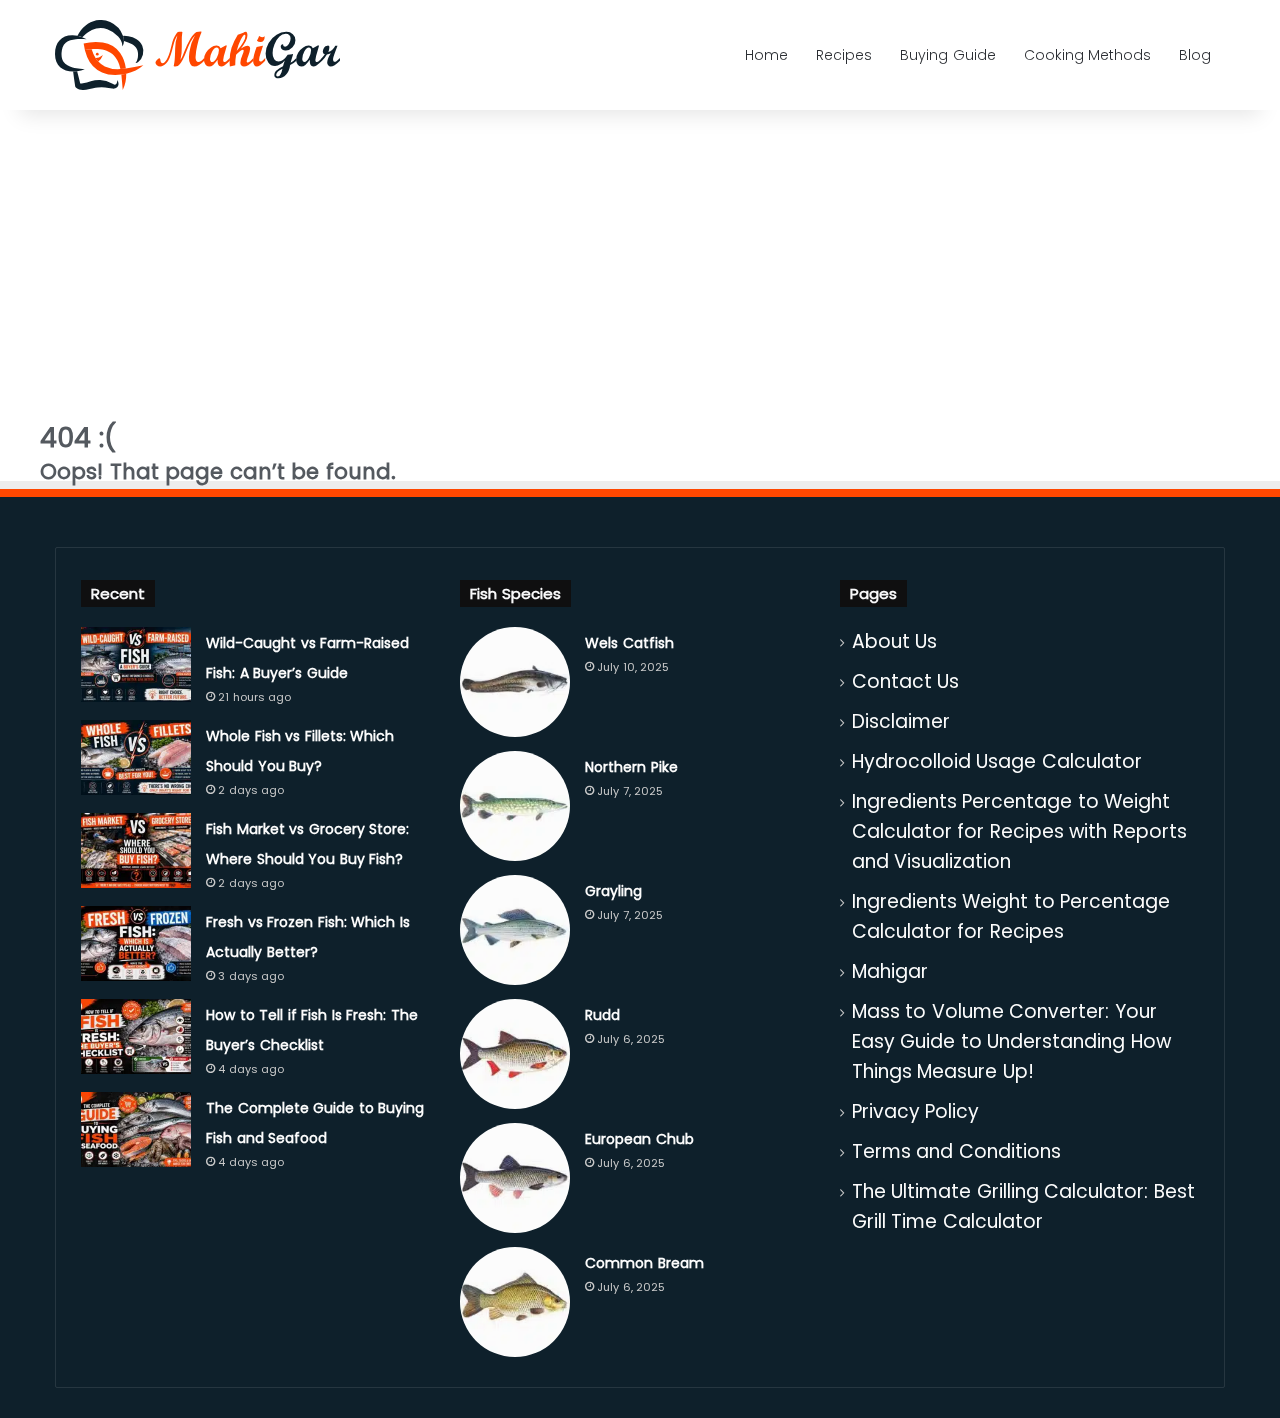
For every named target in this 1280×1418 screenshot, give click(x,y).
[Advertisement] (640, 255)
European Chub (639, 1139)
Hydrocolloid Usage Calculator (997, 761)
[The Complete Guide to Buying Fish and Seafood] (136, 1129)
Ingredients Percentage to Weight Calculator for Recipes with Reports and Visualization (1019, 831)
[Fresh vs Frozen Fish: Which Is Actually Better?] (136, 943)
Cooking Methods (1088, 55)
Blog (1195, 55)
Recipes (844, 55)
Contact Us (906, 681)
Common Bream (644, 1263)
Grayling (613, 891)
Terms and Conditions (956, 1151)
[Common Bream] (515, 1302)
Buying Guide (948, 55)
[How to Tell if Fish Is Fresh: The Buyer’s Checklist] (136, 1036)
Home (766, 55)
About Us (895, 641)
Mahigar (890, 971)
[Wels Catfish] (515, 682)
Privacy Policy (916, 1111)
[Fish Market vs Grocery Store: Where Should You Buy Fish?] (136, 850)
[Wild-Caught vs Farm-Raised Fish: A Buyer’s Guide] (136, 664)
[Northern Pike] (515, 806)
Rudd (602, 1015)
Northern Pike (631, 767)
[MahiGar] (197, 55)
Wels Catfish (629, 643)
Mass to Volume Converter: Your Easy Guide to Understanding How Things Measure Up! (1011, 1041)
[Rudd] (515, 1054)
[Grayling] (515, 930)
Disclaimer (901, 721)
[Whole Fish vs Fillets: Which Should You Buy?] (136, 757)
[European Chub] (515, 1178)
